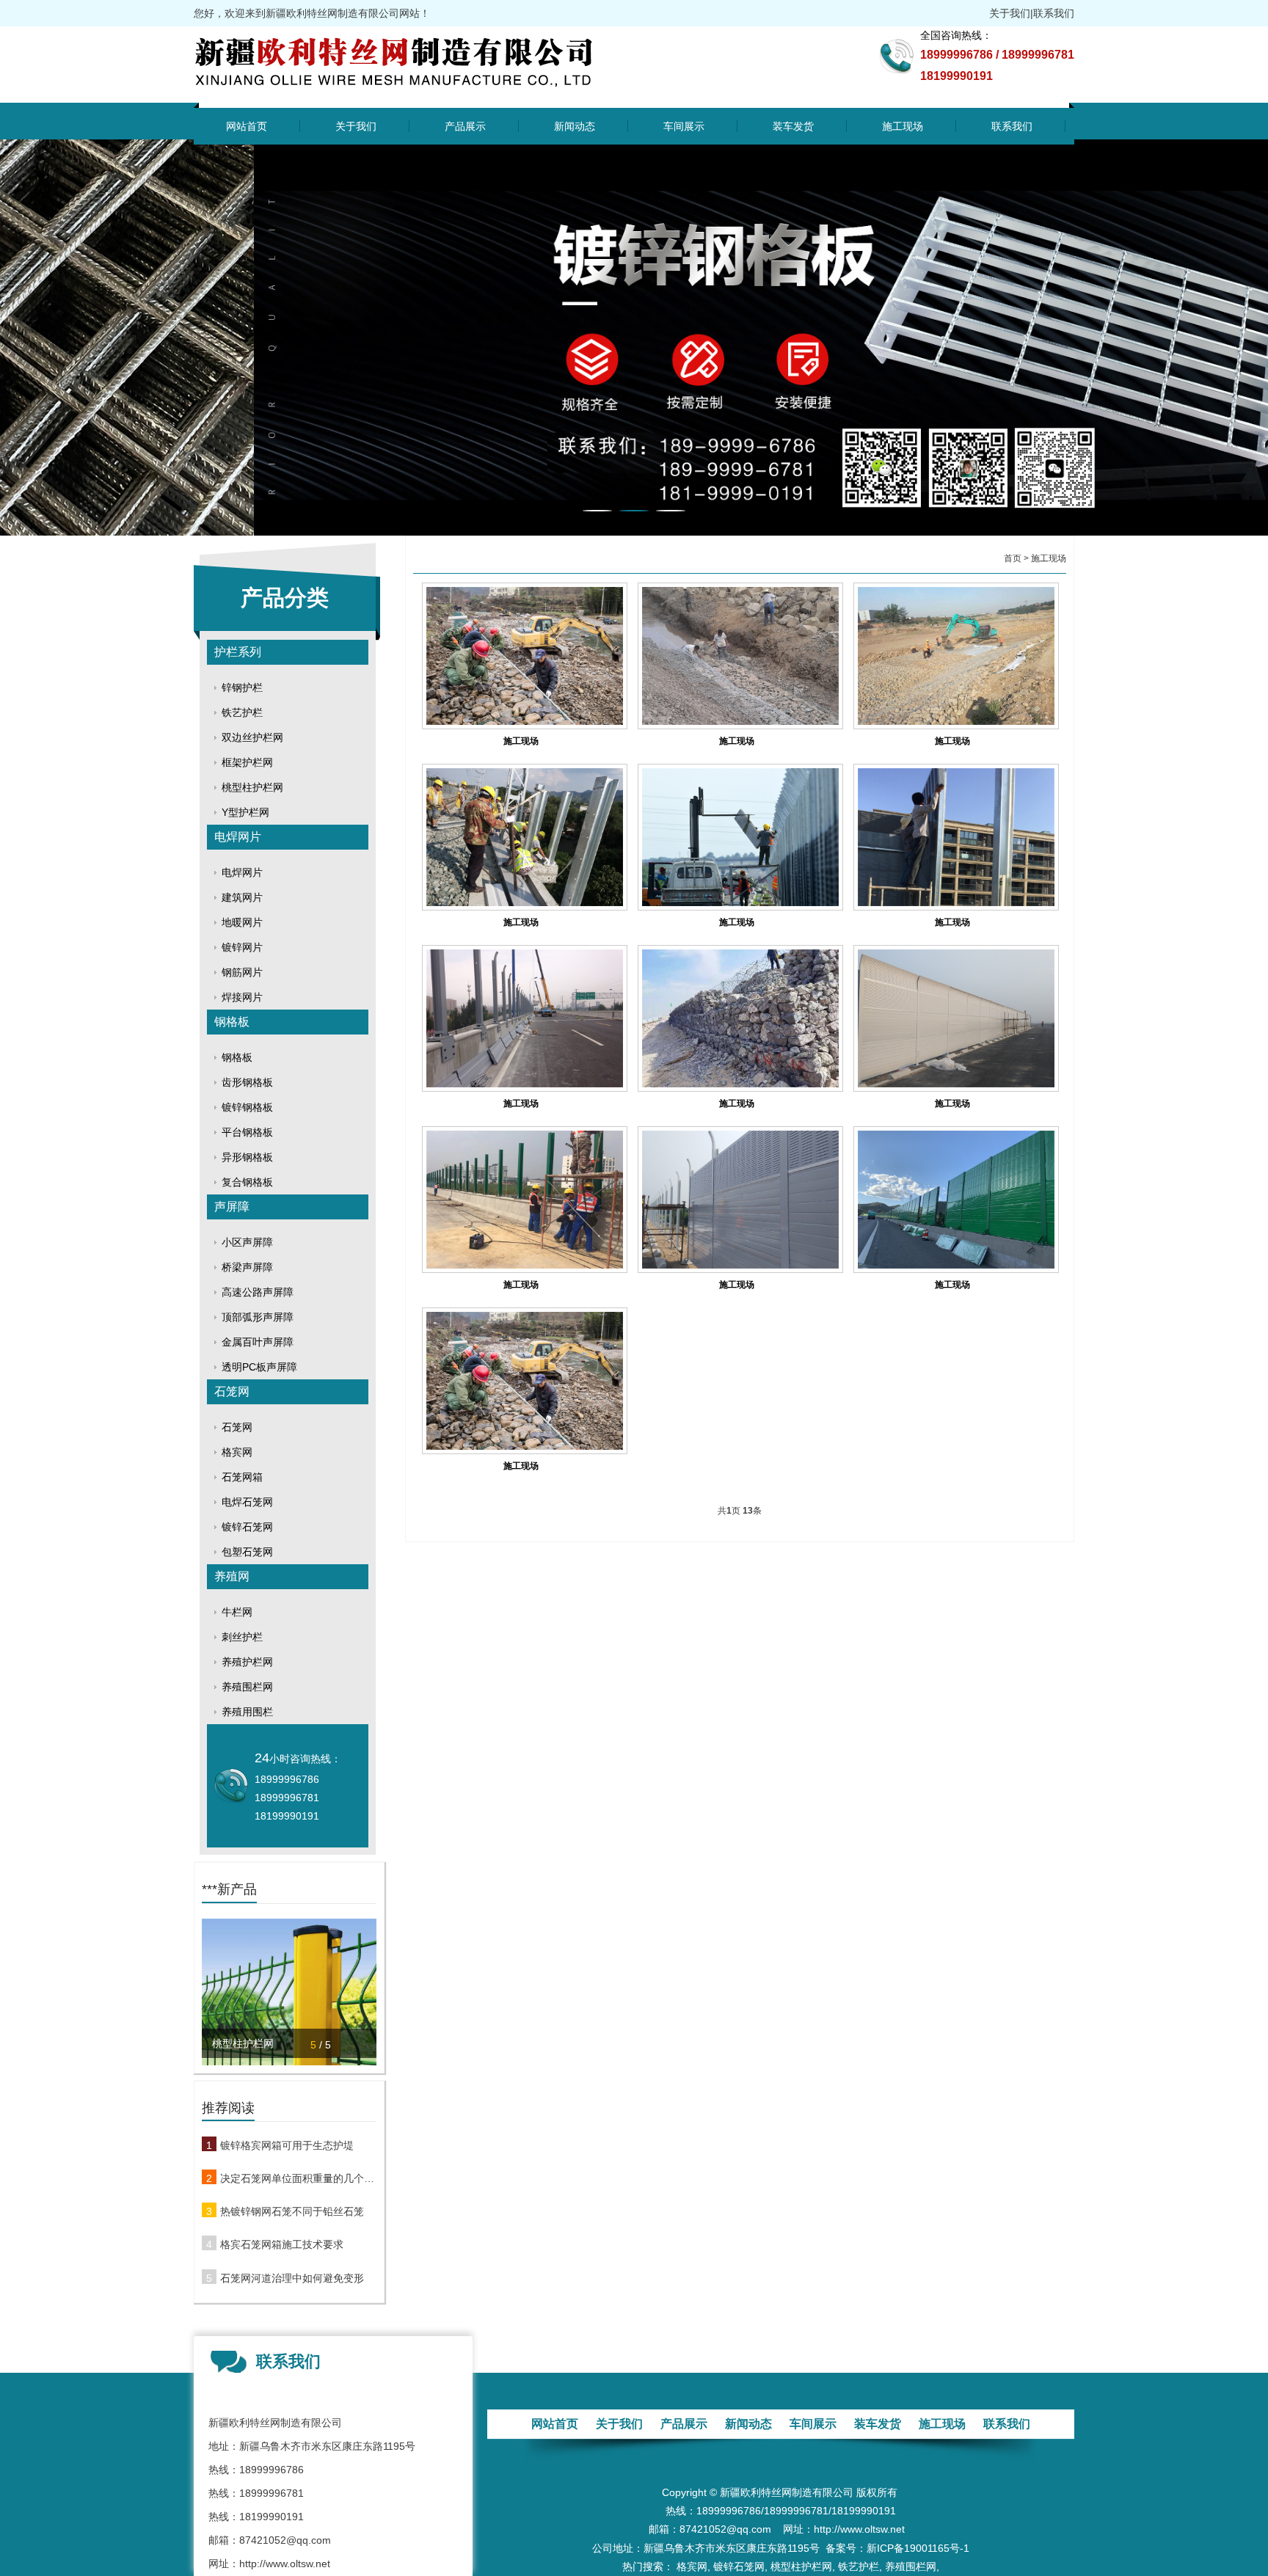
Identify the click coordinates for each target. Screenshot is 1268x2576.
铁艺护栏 (242, 712)
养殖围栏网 (247, 1687)
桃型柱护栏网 (252, 787)
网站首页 (247, 126)
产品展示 (465, 126)
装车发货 (793, 126)
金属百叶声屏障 (258, 1342)
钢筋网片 (242, 972)
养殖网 (232, 1576)
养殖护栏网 (247, 1662)
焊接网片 (242, 997)
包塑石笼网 (247, 1552)
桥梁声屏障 (247, 1267)
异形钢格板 (247, 1157)
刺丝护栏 (242, 1637)
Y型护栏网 (245, 812)
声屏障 (232, 1207)
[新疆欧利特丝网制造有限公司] (427, 93)
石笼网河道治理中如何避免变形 (292, 2278)
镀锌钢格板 (247, 1107)
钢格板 (232, 1022)
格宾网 (237, 1452)
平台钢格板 (247, 1132)
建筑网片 (242, 897)
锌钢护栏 (242, 687)
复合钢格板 (247, 1182)
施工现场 (903, 126)
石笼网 (232, 1391)
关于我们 (1010, 13)
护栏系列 (238, 652)
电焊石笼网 (247, 1502)
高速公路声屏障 (258, 1292)
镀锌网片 (242, 947)
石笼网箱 (242, 1477)
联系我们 (1054, 13)
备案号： (846, 2548)
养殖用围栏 (247, 1712)
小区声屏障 (247, 1242)
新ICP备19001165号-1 (918, 2548)
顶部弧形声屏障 (258, 1317)
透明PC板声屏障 (259, 1367)
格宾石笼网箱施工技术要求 (282, 2244)
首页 (1013, 558)
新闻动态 (575, 126)
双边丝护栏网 (252, 737)
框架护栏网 (247, 762)
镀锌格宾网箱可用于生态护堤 (287, 2145)
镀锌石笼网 (247, 1527)
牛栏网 (237, 1612)
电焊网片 (238, 837)
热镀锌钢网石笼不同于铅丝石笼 (292, 2211)
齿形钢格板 (247, 1082)
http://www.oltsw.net (285, 2564)
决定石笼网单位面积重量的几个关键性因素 (298, 2178)
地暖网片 (242, 922)
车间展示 (684, 126)
